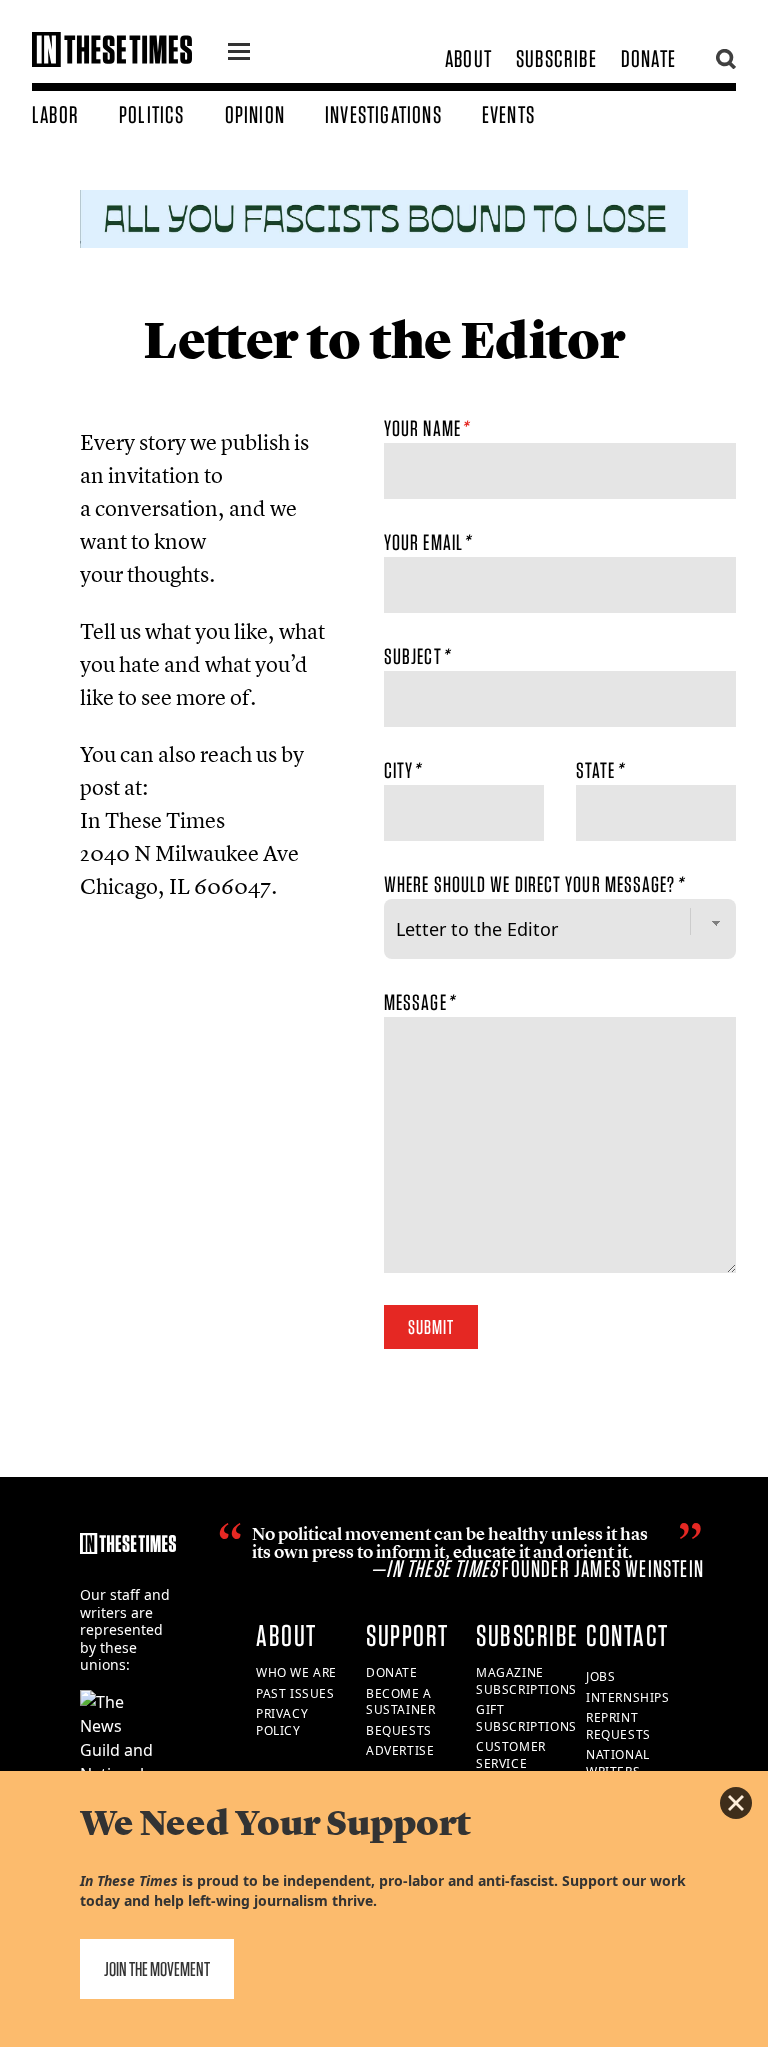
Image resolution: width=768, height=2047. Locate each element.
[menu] (239, 54)
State (599, 770)
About (468, 58)
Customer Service (511, 1755)
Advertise (400, 1750)
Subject (416, 656)
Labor (55, 114)
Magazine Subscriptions (526, 1681)
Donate (648, 58)
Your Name (426, 428)
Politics (152, 114)
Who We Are (296, 1672)
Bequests (399, 1730)
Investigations (383, 114)
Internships (628, 1697)
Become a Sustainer (400, 1702)
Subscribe (556, 58)
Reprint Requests (618, 1726)
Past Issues (295, 1693)
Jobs (600, 1676)
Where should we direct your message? (533, 884)
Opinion (255, 114)
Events (508, 114)
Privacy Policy (282, 1722)
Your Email (427, 542)
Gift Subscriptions (526, 1718)
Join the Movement (157, 1969)
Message (419, 1002)
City (402, 770)
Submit (431, 1327)
